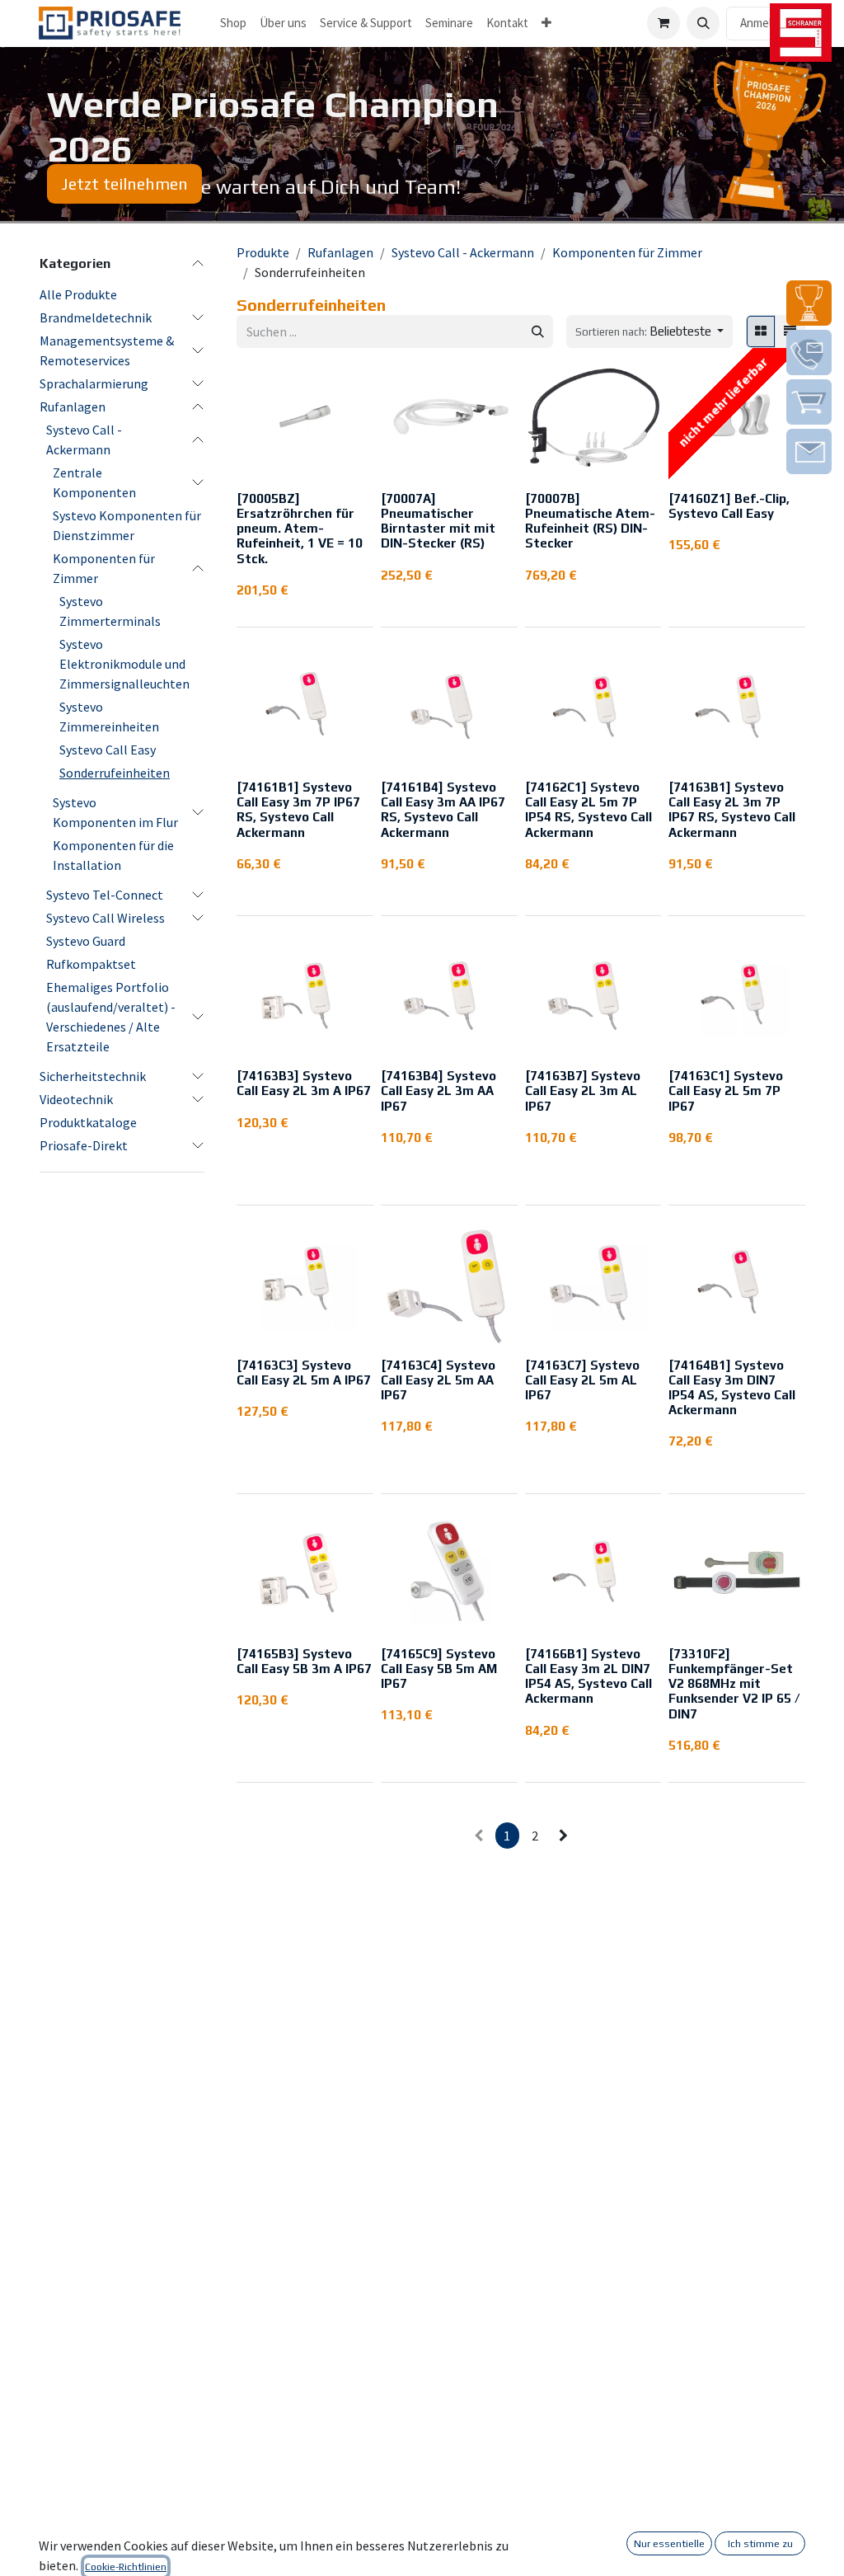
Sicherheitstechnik (93, 1076)
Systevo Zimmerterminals (110, 611)
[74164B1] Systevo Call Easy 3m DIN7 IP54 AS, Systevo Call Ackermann (732, 1388)
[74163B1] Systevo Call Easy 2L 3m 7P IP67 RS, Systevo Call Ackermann (732, 810)
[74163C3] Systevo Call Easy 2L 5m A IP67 (304, 1373)
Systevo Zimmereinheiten (109, 717)
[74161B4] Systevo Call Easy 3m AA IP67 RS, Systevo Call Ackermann (443, 810)
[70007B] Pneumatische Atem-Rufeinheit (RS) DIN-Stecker (590, 521)
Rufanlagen (73, 407)
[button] (703, 23)
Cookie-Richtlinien (126, 2567)
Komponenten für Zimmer (104, 568)
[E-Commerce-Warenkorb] (663, 23)
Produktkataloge (88, 1122)
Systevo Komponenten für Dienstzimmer (127, 525)
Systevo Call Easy (108, 750)
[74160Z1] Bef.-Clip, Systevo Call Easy (729, 506)
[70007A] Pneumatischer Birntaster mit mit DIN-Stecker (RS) (438, 521)
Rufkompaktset (91, 964)
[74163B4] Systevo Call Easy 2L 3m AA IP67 (438, 1091)
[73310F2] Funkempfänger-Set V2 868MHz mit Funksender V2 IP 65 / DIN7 (734, 1684)
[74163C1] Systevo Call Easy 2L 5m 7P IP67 (726, 1091)
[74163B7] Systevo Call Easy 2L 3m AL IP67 (583, 1091)
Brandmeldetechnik (96, 317)
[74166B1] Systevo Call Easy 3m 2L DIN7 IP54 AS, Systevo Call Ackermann (588, 1676)
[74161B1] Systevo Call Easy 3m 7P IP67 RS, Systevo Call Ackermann (298, 810)
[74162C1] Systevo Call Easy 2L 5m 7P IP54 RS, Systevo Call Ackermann (588, 810)
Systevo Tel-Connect (105, 895)
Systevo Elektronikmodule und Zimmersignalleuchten (124, 664)
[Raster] (761, 332)
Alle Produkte (78, 294)
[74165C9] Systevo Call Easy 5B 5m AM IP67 (439, 1669)
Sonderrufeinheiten (115, 773)
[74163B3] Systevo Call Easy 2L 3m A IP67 (304, 1083)
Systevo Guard (86, 941)
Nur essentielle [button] (669, 2544)
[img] (809, 303)
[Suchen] (538, 332)
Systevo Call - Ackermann (84, 440)
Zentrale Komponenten (94, 482)
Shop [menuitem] (233, 23)
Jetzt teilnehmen (124, 183)
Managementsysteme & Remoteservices (107, 350)
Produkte (263, 252)
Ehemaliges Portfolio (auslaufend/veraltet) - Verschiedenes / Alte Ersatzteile (111, 1017)
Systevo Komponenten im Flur (115, 812)
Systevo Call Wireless (105, 918)
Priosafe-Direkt (84, 1145)
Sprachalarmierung (94, 383)
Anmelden (766, 23)
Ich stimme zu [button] (760, 2544)
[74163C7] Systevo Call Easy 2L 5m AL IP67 (582, 1380)
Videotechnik (76, 1099)
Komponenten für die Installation (113, 855)
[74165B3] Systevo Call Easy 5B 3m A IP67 (304, 1661)
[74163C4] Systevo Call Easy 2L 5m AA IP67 (438, 1380)
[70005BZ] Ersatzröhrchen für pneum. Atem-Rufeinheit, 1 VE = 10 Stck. (300, 529)
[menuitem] (283, 24)
